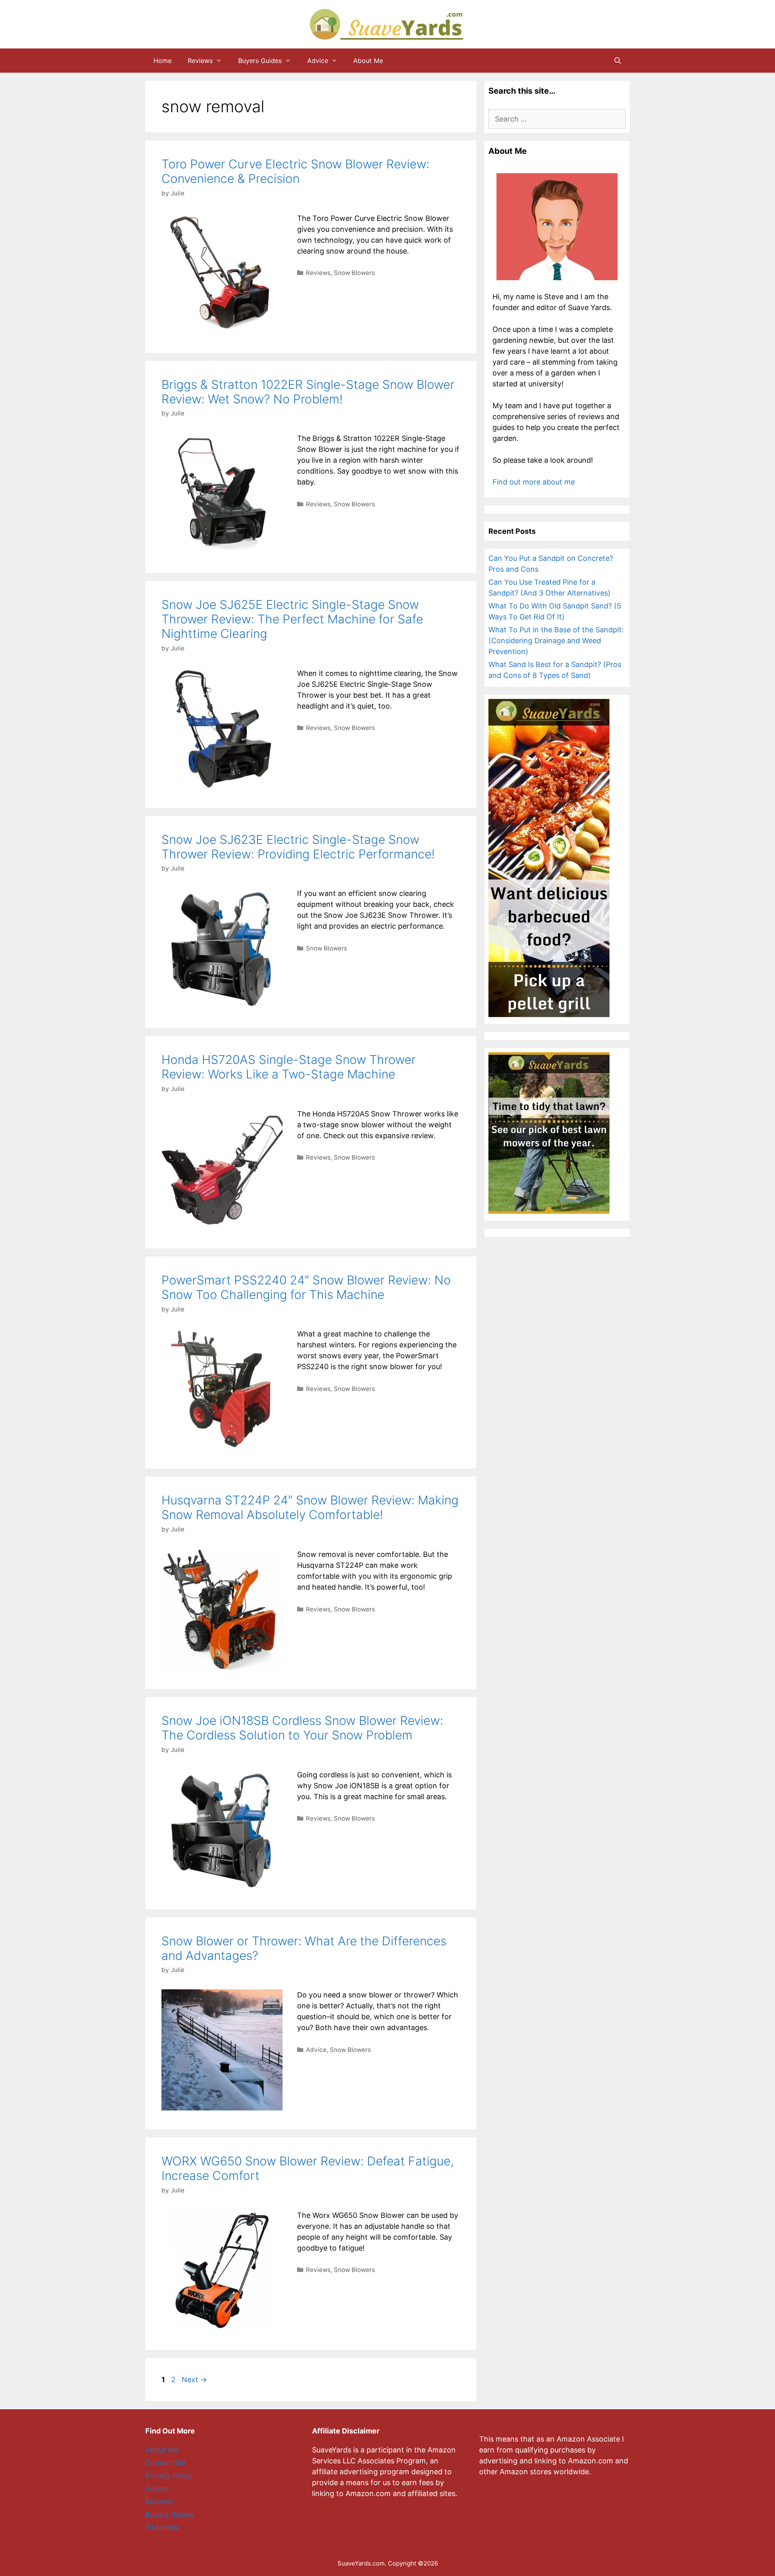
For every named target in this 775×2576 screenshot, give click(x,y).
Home (162, 61)
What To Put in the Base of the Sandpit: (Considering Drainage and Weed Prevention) (556, 641)
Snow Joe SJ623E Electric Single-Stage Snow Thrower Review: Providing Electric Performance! (298, 847)
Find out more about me (534, 482)
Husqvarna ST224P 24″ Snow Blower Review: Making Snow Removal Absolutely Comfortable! (310, 1507)
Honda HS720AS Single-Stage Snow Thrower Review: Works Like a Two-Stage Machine (289, 1067)
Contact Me (165, 2463)
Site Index (162, 2527)
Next (194, 2380)
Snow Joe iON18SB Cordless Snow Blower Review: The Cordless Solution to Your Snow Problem (302, 1728)
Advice (318, 61)
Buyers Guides (260, 61)
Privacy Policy (169, 2476)
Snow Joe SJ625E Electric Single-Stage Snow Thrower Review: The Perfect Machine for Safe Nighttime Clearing (292, 619)
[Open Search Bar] (617, 61)
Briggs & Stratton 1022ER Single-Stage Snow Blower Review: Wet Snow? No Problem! (308, 392)
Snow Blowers (354, 273)
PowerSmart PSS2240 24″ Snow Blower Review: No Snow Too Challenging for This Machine (306, 1287)
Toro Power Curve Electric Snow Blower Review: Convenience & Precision (295, 171)
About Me (368, 61)
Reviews (200, 61)
